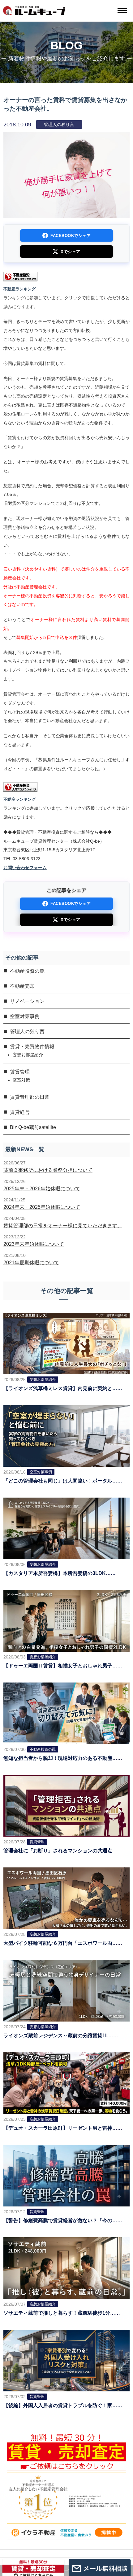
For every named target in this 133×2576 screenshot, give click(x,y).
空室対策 (21, 1080)
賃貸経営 (20, 1112)
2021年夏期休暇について (31, 1263)
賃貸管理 (20, 1072)
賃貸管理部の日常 (30, 1097)
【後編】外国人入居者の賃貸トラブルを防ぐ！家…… (63, 2405)
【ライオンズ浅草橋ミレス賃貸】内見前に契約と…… (63, 1388)
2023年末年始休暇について (34, 1244)
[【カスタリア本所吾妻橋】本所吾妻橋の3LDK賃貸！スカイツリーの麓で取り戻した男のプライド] (67, 1528)
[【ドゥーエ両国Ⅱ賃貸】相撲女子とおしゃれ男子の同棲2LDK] (67, 1620)
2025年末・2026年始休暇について (42, 1189)
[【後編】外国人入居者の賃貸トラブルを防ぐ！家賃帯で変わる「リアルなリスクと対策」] (67, 2360)
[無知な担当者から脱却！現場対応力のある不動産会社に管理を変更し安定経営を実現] (67, 1713)
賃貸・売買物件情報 (32, 1047)
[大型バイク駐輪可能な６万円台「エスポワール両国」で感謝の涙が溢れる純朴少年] (67, 1898)
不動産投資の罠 (27, 971)
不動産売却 (22, 986)
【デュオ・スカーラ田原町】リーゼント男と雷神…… (63, 2128)
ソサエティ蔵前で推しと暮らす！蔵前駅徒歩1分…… (62, 2313)
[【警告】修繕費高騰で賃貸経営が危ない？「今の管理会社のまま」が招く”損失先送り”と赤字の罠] (67, 2175)
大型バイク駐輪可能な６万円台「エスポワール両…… (63, 1943)
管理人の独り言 (27, 1031)
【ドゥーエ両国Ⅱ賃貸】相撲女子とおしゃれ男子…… (63, 1666)
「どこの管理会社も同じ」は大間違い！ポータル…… (63, 1481)
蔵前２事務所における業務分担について (48, 1170)
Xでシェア (71, 252)
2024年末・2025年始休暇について (42, 1207)
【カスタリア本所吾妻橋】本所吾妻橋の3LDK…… (60, 1573)
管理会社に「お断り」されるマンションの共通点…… (63, 1851)
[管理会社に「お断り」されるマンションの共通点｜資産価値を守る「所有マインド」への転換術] (67, 1805)
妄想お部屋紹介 (28, 1055)
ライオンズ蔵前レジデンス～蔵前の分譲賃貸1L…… (61, 2036)
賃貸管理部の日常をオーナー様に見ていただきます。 (63, 1226)
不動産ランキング (19, 289)
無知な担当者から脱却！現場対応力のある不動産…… (63, 1758)
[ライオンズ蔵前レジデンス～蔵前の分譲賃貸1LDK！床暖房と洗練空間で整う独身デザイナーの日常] (67, 1990)
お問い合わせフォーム (25, 868)
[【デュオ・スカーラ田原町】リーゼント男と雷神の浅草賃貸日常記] (67, 2083)
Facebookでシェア (71, 236)
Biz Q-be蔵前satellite (33, 1127)
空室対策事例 (25, 1016)
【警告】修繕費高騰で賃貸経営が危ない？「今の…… (63, 2220)
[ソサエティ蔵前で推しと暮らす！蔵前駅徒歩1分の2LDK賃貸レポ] (67, 2268)
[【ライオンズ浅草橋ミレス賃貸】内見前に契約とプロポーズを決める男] (67, 1343)
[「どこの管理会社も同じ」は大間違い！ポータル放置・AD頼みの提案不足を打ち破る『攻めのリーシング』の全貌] (67, 1435)
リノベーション (27, 1001)
